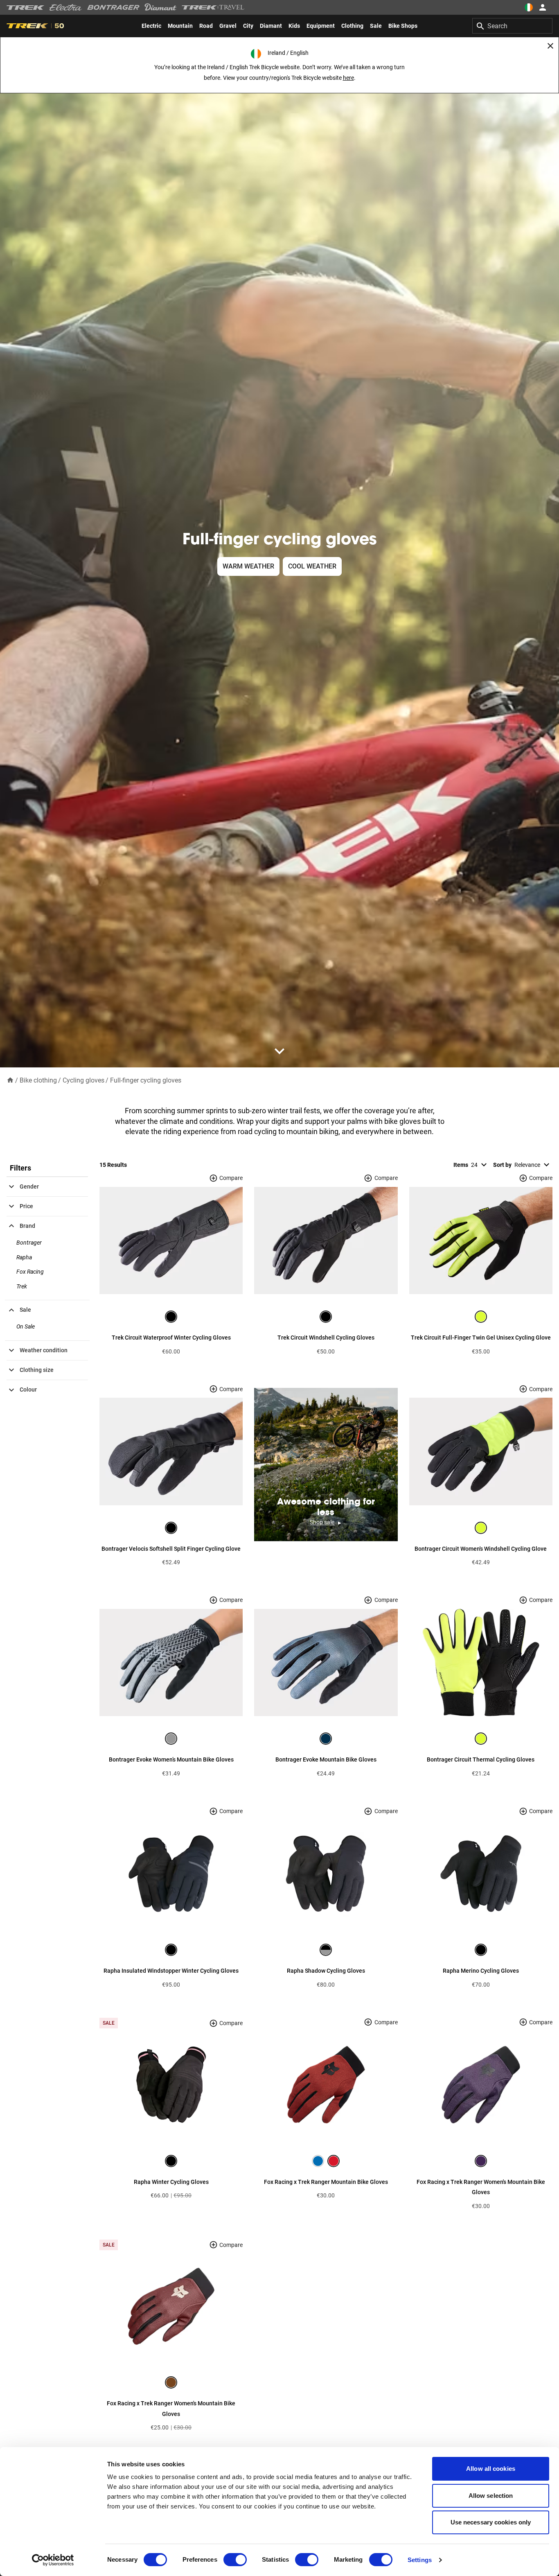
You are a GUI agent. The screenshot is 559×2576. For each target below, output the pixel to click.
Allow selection (491, 2496)
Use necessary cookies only (491, 2522)
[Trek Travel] (213, 7)
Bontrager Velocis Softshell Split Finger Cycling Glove (171, 1549)
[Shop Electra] (66, 7)
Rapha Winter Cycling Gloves (171, 2182)
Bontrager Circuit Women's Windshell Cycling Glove (481, 1549)
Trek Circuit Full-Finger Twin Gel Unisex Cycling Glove (481, 1338)
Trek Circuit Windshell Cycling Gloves (326, 1338)
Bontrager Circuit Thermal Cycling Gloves (481, 1759)
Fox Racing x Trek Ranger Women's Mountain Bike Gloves (481, 2187)
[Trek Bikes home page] (26, 8)
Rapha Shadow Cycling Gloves (326, 1971)
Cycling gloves (83, 1080)
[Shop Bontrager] (113, 7)
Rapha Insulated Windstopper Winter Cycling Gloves (171, 1971)
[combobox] (512, 26)
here (348, 78)
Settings (420, 2560)
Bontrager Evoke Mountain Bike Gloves (326, 1759)
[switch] (235, 2560)
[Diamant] (161, 7)
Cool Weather (312, 566)
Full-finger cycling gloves (146, 1080)
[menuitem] (151, 26)
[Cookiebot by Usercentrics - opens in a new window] (53, 2560)
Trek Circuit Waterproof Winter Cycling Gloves (171, 1338)
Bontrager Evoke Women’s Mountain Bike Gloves (171, 1759)
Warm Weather (248, 566)
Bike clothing (38, 1080)
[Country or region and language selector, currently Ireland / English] (529, 7)
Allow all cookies (491, 2469)
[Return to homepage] (10, 1080)
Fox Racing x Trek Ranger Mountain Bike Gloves (326, 2182)
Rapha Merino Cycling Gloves (481, 1971)
